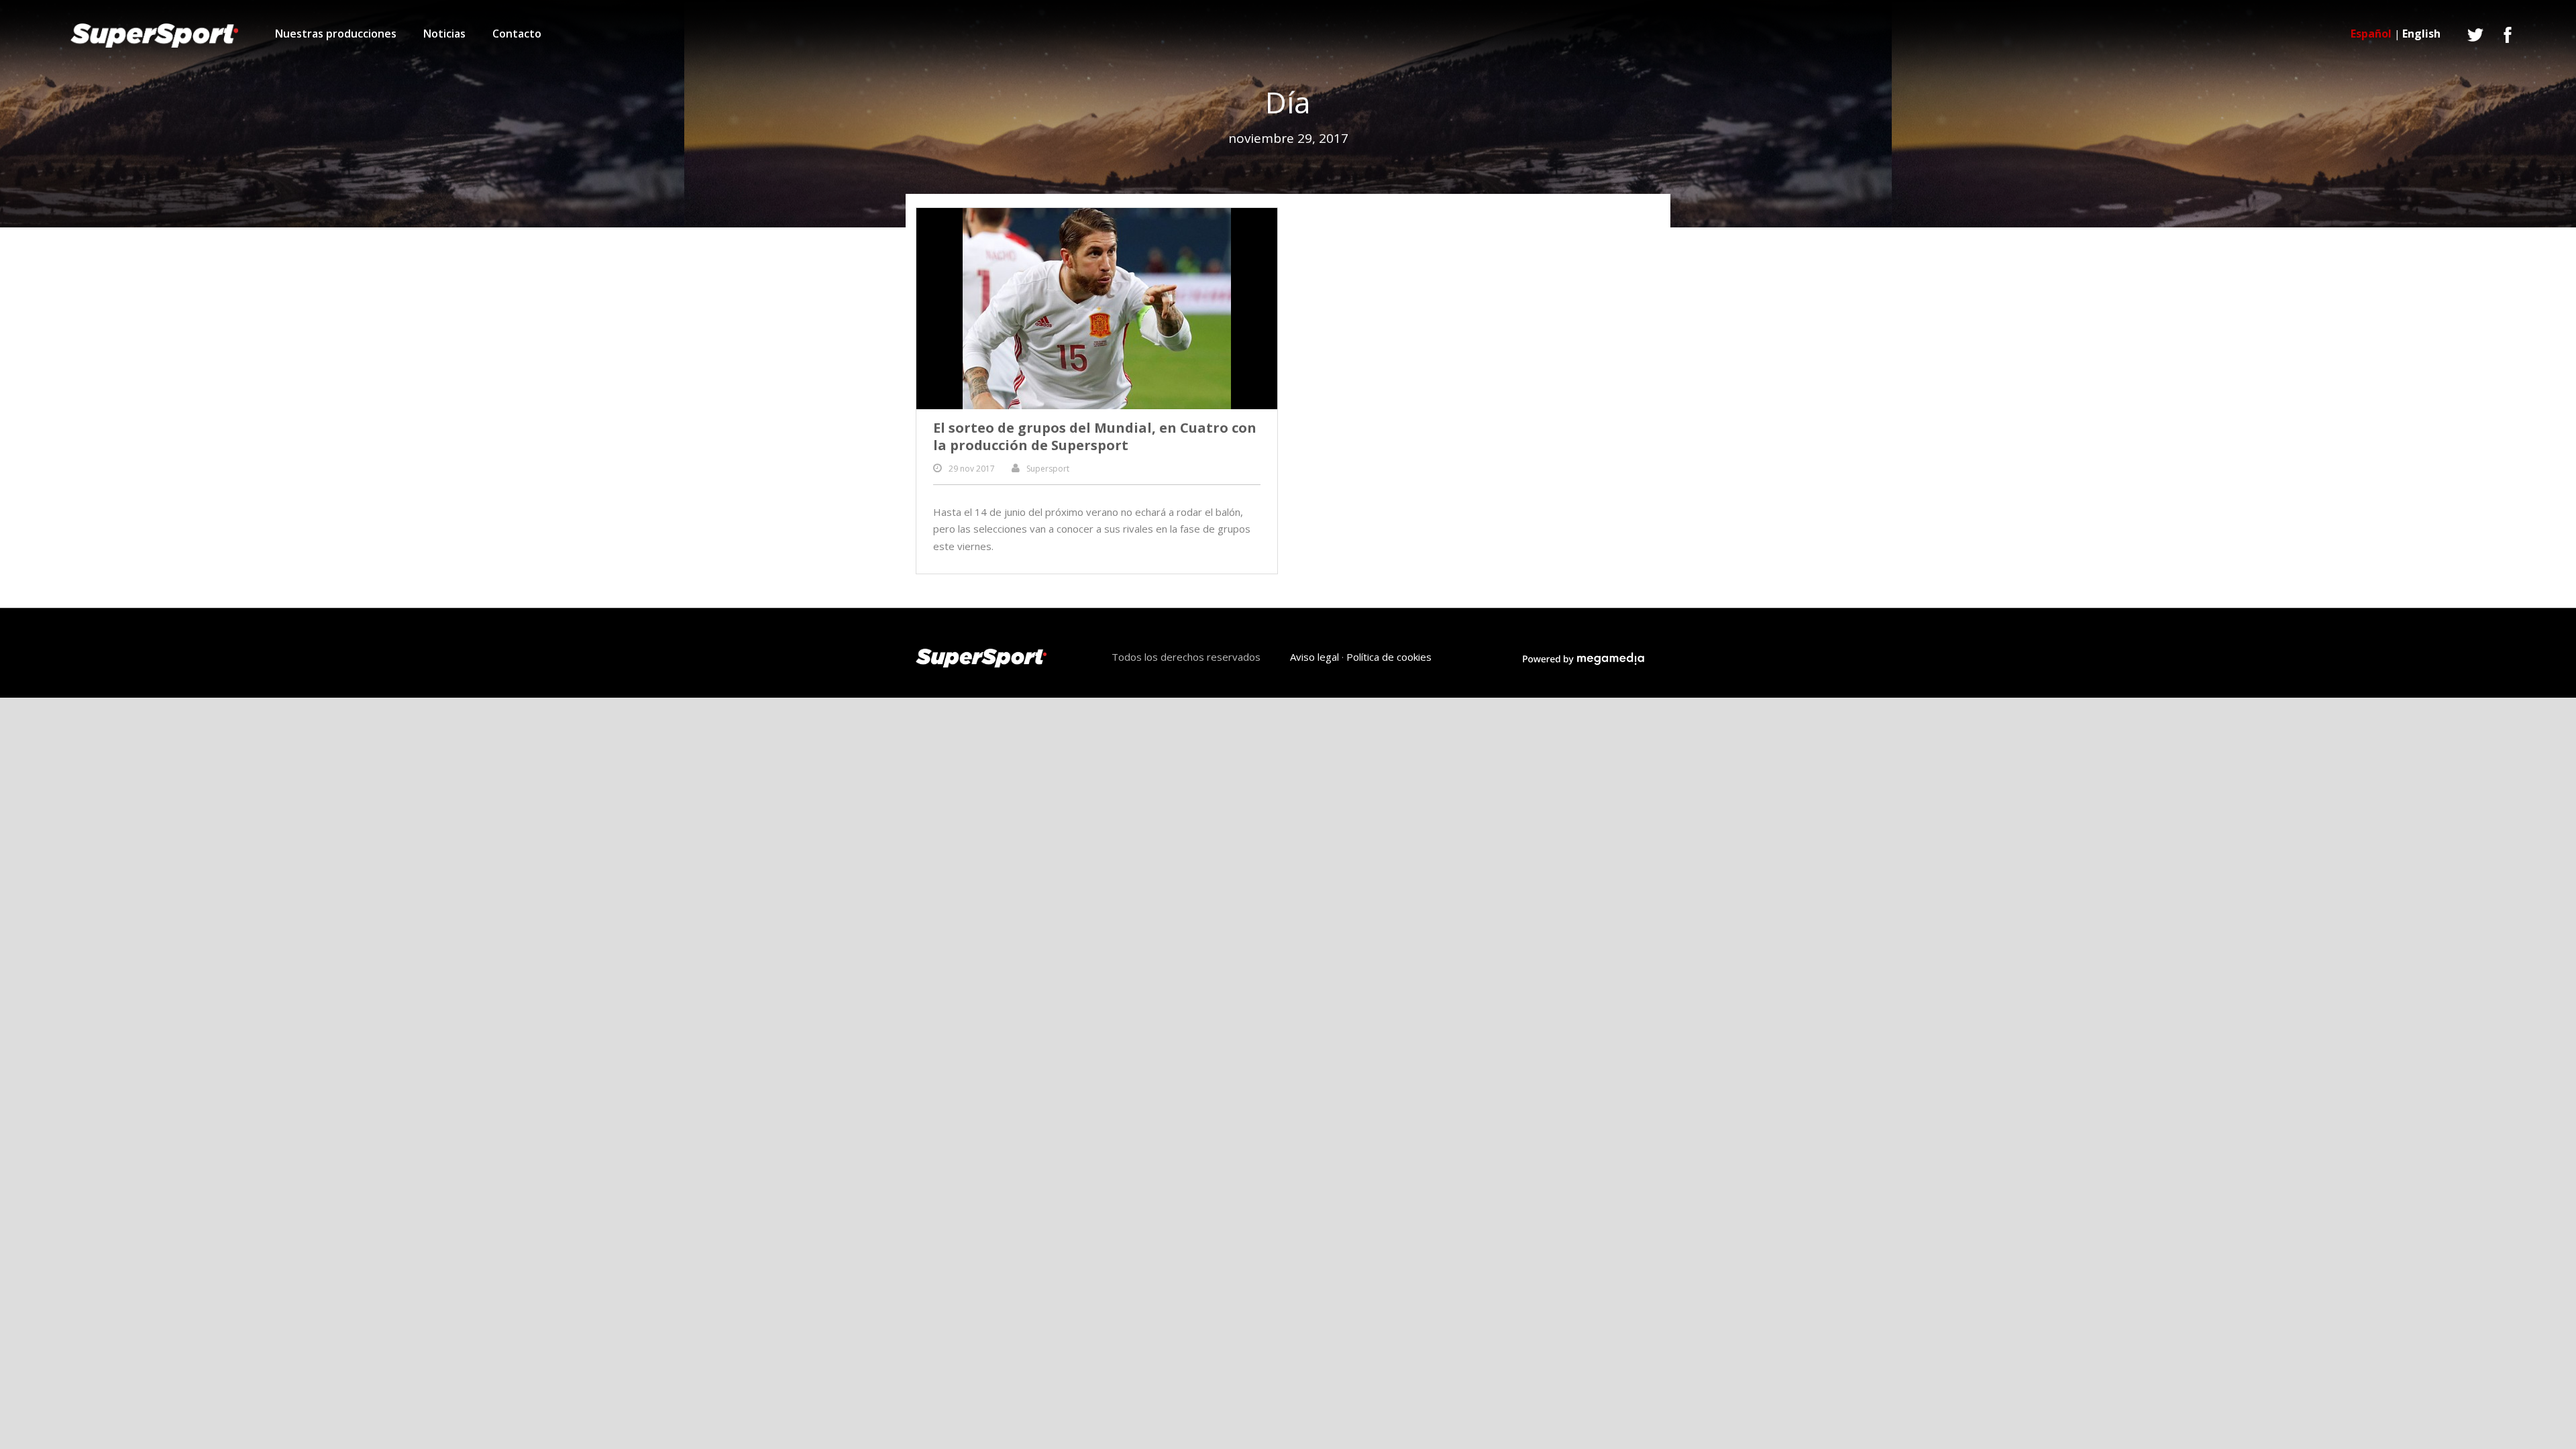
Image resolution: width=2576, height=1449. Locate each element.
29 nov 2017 (972, 469)
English (2421, 34)
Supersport (1048, 469)
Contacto (517, 34)
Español (2371, 34)
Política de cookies (1389, 657)
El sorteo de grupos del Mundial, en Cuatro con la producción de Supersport (1095, 436)
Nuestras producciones (336, 34)
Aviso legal (1314, 657)
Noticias (444, 34)
